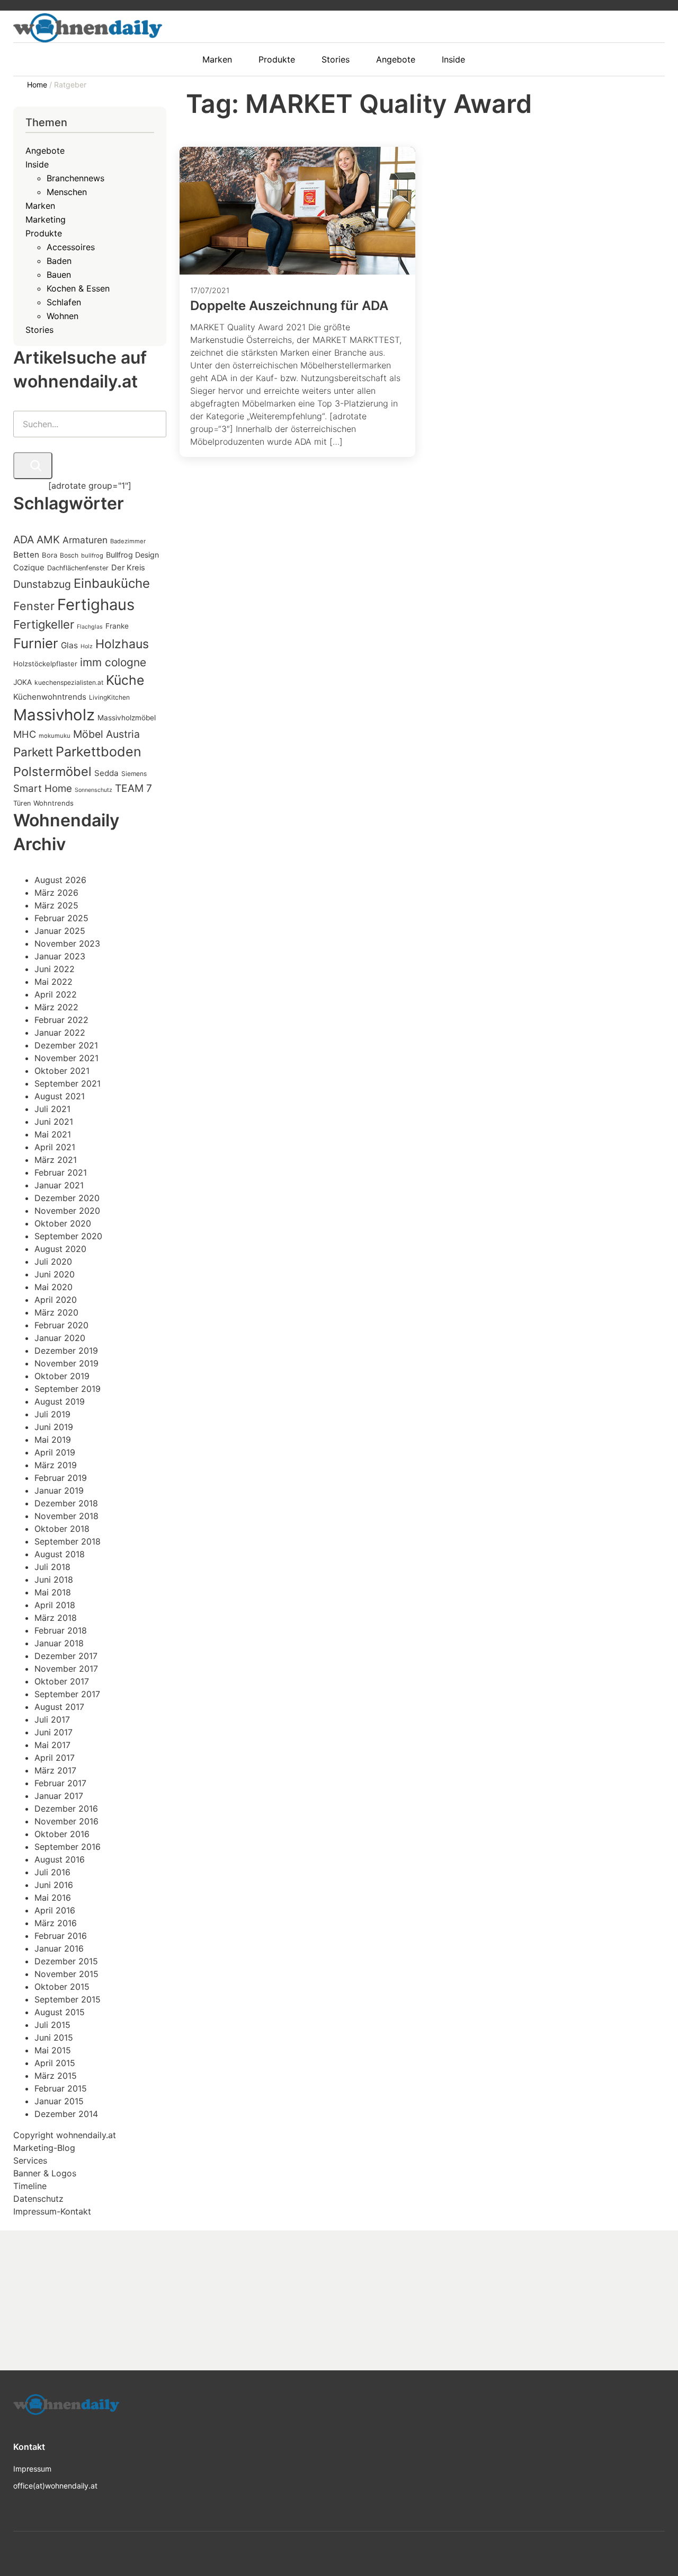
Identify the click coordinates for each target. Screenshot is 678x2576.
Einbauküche (112, 583)
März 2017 (55, 1770)
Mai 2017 (52, 1745)
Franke (117, 626)
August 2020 (60, 1249)
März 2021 (56, 1160)
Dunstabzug (42, 584)
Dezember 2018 (66, 1503)
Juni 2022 (55, 969)
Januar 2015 (59, 2101)
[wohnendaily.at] (88, 28)
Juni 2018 (54, 1580)
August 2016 (60, 1859)
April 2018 (55, 1605)
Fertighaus (96, 605)
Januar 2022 (60, 1033)
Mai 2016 (53, 1898)
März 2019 (56, 1465)
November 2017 (66, 1669)
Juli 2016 (52, 1872)
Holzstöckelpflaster (45, 664)
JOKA (23, 682)
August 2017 (59, 1707)
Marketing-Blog (44, 2148)
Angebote (45, 151)
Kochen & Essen (78, 288)
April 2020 (56, 1300)
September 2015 (68, 1999)
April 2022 (56, 994)
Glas (69, 645)
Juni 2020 (55, 1274)
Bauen (59, 275)
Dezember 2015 (66, 1961)
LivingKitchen (109, 697)
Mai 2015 (53, 2050)
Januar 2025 (60, 931)
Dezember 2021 (66, 1045)
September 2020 (68, 1236)
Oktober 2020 (63, 1223)
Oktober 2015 (62, 1987)
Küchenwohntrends (50, 697)
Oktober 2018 (62, 1529)
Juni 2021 (54, 1122)
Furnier (36, 643)
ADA (24, 540)
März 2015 (56, 2076)
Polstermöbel (52, 771)
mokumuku (55, 736)
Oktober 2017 (62, 1681)
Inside (37, 164)
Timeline (30, 2186)
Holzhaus (122, 644)
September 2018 (68, 1541)
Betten (26, 555)
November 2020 (67, 1211)
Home (38, 85)
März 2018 (56, 1618)
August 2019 (60, 1401)
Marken (40, 206)
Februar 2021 (61, 1172)
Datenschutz (38, 2199)
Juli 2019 (52, 1414)
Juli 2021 (52, 1109)
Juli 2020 (53, 1261)
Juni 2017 (53, 1732)
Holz (87, 646)
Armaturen (85, 540)
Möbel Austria (106, 734)
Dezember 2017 (66, 1656)
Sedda (106, 773)
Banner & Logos (45, 2173)
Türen (22, 803)
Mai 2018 (53, 1592)
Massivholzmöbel (127, 718)
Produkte (44, 233)
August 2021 (60, 1096)
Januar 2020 (60, 1338)
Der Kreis (128, 568)
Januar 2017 (59, 1796)
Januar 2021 (59, 1185)
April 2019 (55, 1452)
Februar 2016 (61, 1936)
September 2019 (68, 1389)
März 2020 (56, 1312)
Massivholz (54, 715)
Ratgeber (70, 85)
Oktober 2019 (62, 1376)
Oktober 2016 (62, 1834)
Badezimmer (128, 541)
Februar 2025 (61, 918)
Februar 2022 (61, 1020)
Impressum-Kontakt (52, 2211)
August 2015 (60, 2012)
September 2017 (67, 1694)
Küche (125, 680)
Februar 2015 (61, 2088)
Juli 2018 (52, 1567)
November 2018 (66, 1516)
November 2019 (66, 1363)
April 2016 (55, 1910)
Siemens (134, 774)
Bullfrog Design (132, 555)
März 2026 (56, 893)
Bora (50, 555)
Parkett (33, 752)
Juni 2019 (54, 1427)
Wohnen (63, 316)
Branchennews (75, 178)
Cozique (29, 567)
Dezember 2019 (66, 1351)
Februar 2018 (61, 1630)
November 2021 (66, 1058)
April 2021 (55, 1147)
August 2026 (60, 880)
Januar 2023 (60, 956)
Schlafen (64, 302)
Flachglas (90, 627)
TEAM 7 (133, 788)
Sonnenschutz (93, 790)
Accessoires (71, 247)
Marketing (46, 219)
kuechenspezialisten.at (69, 682)
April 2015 (55, 2063)
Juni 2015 (54, 2037)
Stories (39, 330)
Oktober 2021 (62, 1071)
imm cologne (113, 662)
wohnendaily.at (86, 2135)
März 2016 (56, 1923)
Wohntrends (53, 803)
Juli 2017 (52, 1719)
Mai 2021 (53, 1134)
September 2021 (68, 1083)
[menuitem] (222, 59)
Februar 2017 (60, 1783)
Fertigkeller (44, 624)
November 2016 (66, 1821)
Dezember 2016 (66, 1809)
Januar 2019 (59, 1490)
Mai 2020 (53, 1287)
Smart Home (43, 788)
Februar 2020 (61, 1325)
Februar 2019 (61, 1478)
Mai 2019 (53, 1440)
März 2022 (56, 1007)
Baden (59, 261)
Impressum (32, 2469)
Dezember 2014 (66, 2114)
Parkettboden (99, 752)
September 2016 (68, 1847)
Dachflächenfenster (78, 568)
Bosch (69, 555)
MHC (25, 734)
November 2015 (66, 1974)
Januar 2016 (59, 1948)
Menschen (67, 192)
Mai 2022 (53, 982)
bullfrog (92, 555)
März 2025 (56, 905)
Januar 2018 (59, 1643)
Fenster (34, 606)
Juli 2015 (52, 2025)
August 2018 (60, 1554)
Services (30, 2160)
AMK (48, 540)
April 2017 (55, 1758)
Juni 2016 (54, 1885)
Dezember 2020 (67, 1198)
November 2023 (67, 943)
